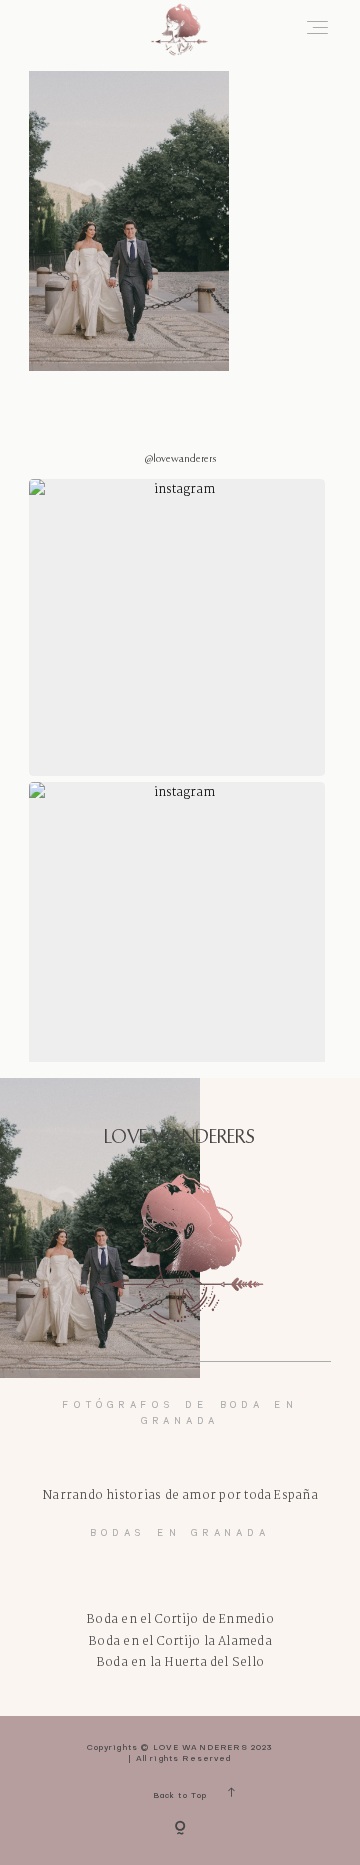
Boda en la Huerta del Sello (180, 1662)
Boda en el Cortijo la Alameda (180, 1641)
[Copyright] (180, 1829)
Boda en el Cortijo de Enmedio (180, 1619)
